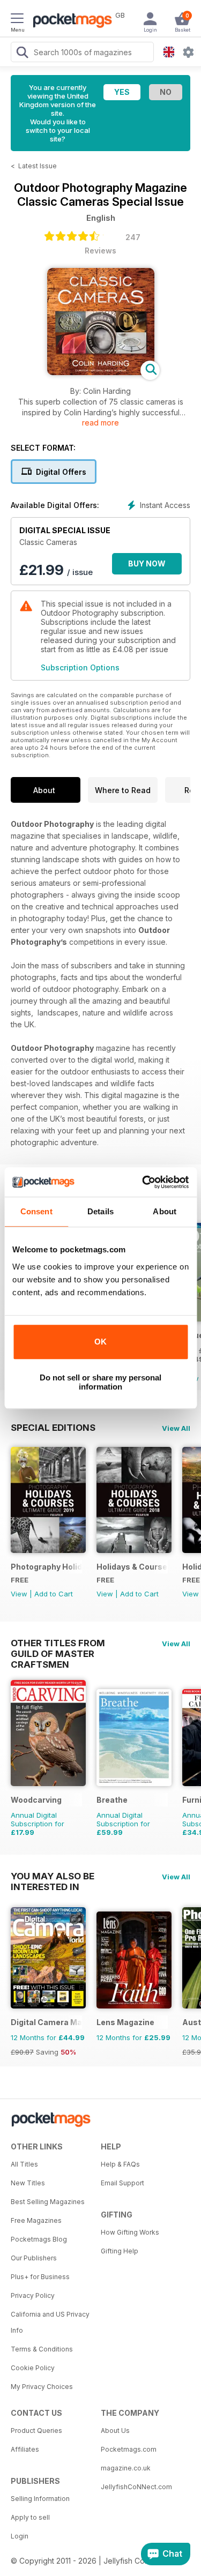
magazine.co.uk (126, 2468)
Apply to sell (30, 2517)
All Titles (24, 2164)
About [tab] (165, 1211)
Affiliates (25, 2449)
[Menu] (17, 20)
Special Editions (53, 1428)
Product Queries (36, 2431)
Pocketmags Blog (39, 2239)
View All (176, 1428)
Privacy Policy (33, 2295)
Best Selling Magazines (48, 2202)
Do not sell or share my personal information (100, 1382)
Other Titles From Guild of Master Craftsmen (58, 1643)
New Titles (28, 2183)
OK (100, 1342)
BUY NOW (147, 563)
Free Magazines (36, 2220)
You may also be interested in (53, 1876)
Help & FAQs (120, 2164)
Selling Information (40, 2499)
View (19, 1594)
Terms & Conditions (42, 2349)
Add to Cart (54, 1594)
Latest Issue (38, 166)
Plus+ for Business (40, 2277)
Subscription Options (80, 667)
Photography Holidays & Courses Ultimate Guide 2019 (46, 1567)
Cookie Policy (33, 2368)
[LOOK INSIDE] (101, 372)
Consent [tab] (36, 1211)
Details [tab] (100, 1211)
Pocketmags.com (129, 2449)
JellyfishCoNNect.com (136, 2487)
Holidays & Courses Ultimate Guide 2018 (132, 1567)
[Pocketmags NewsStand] (70, 21)
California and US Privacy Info (50, 2322)
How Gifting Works (130, 2232)
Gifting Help (120, 2251)
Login (20, 2536)
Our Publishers (34, 2258)
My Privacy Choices (42, 2387)
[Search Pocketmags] (22, 54)
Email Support (122, 2183)
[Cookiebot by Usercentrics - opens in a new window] (143, 1182)
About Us (115, 2431)
